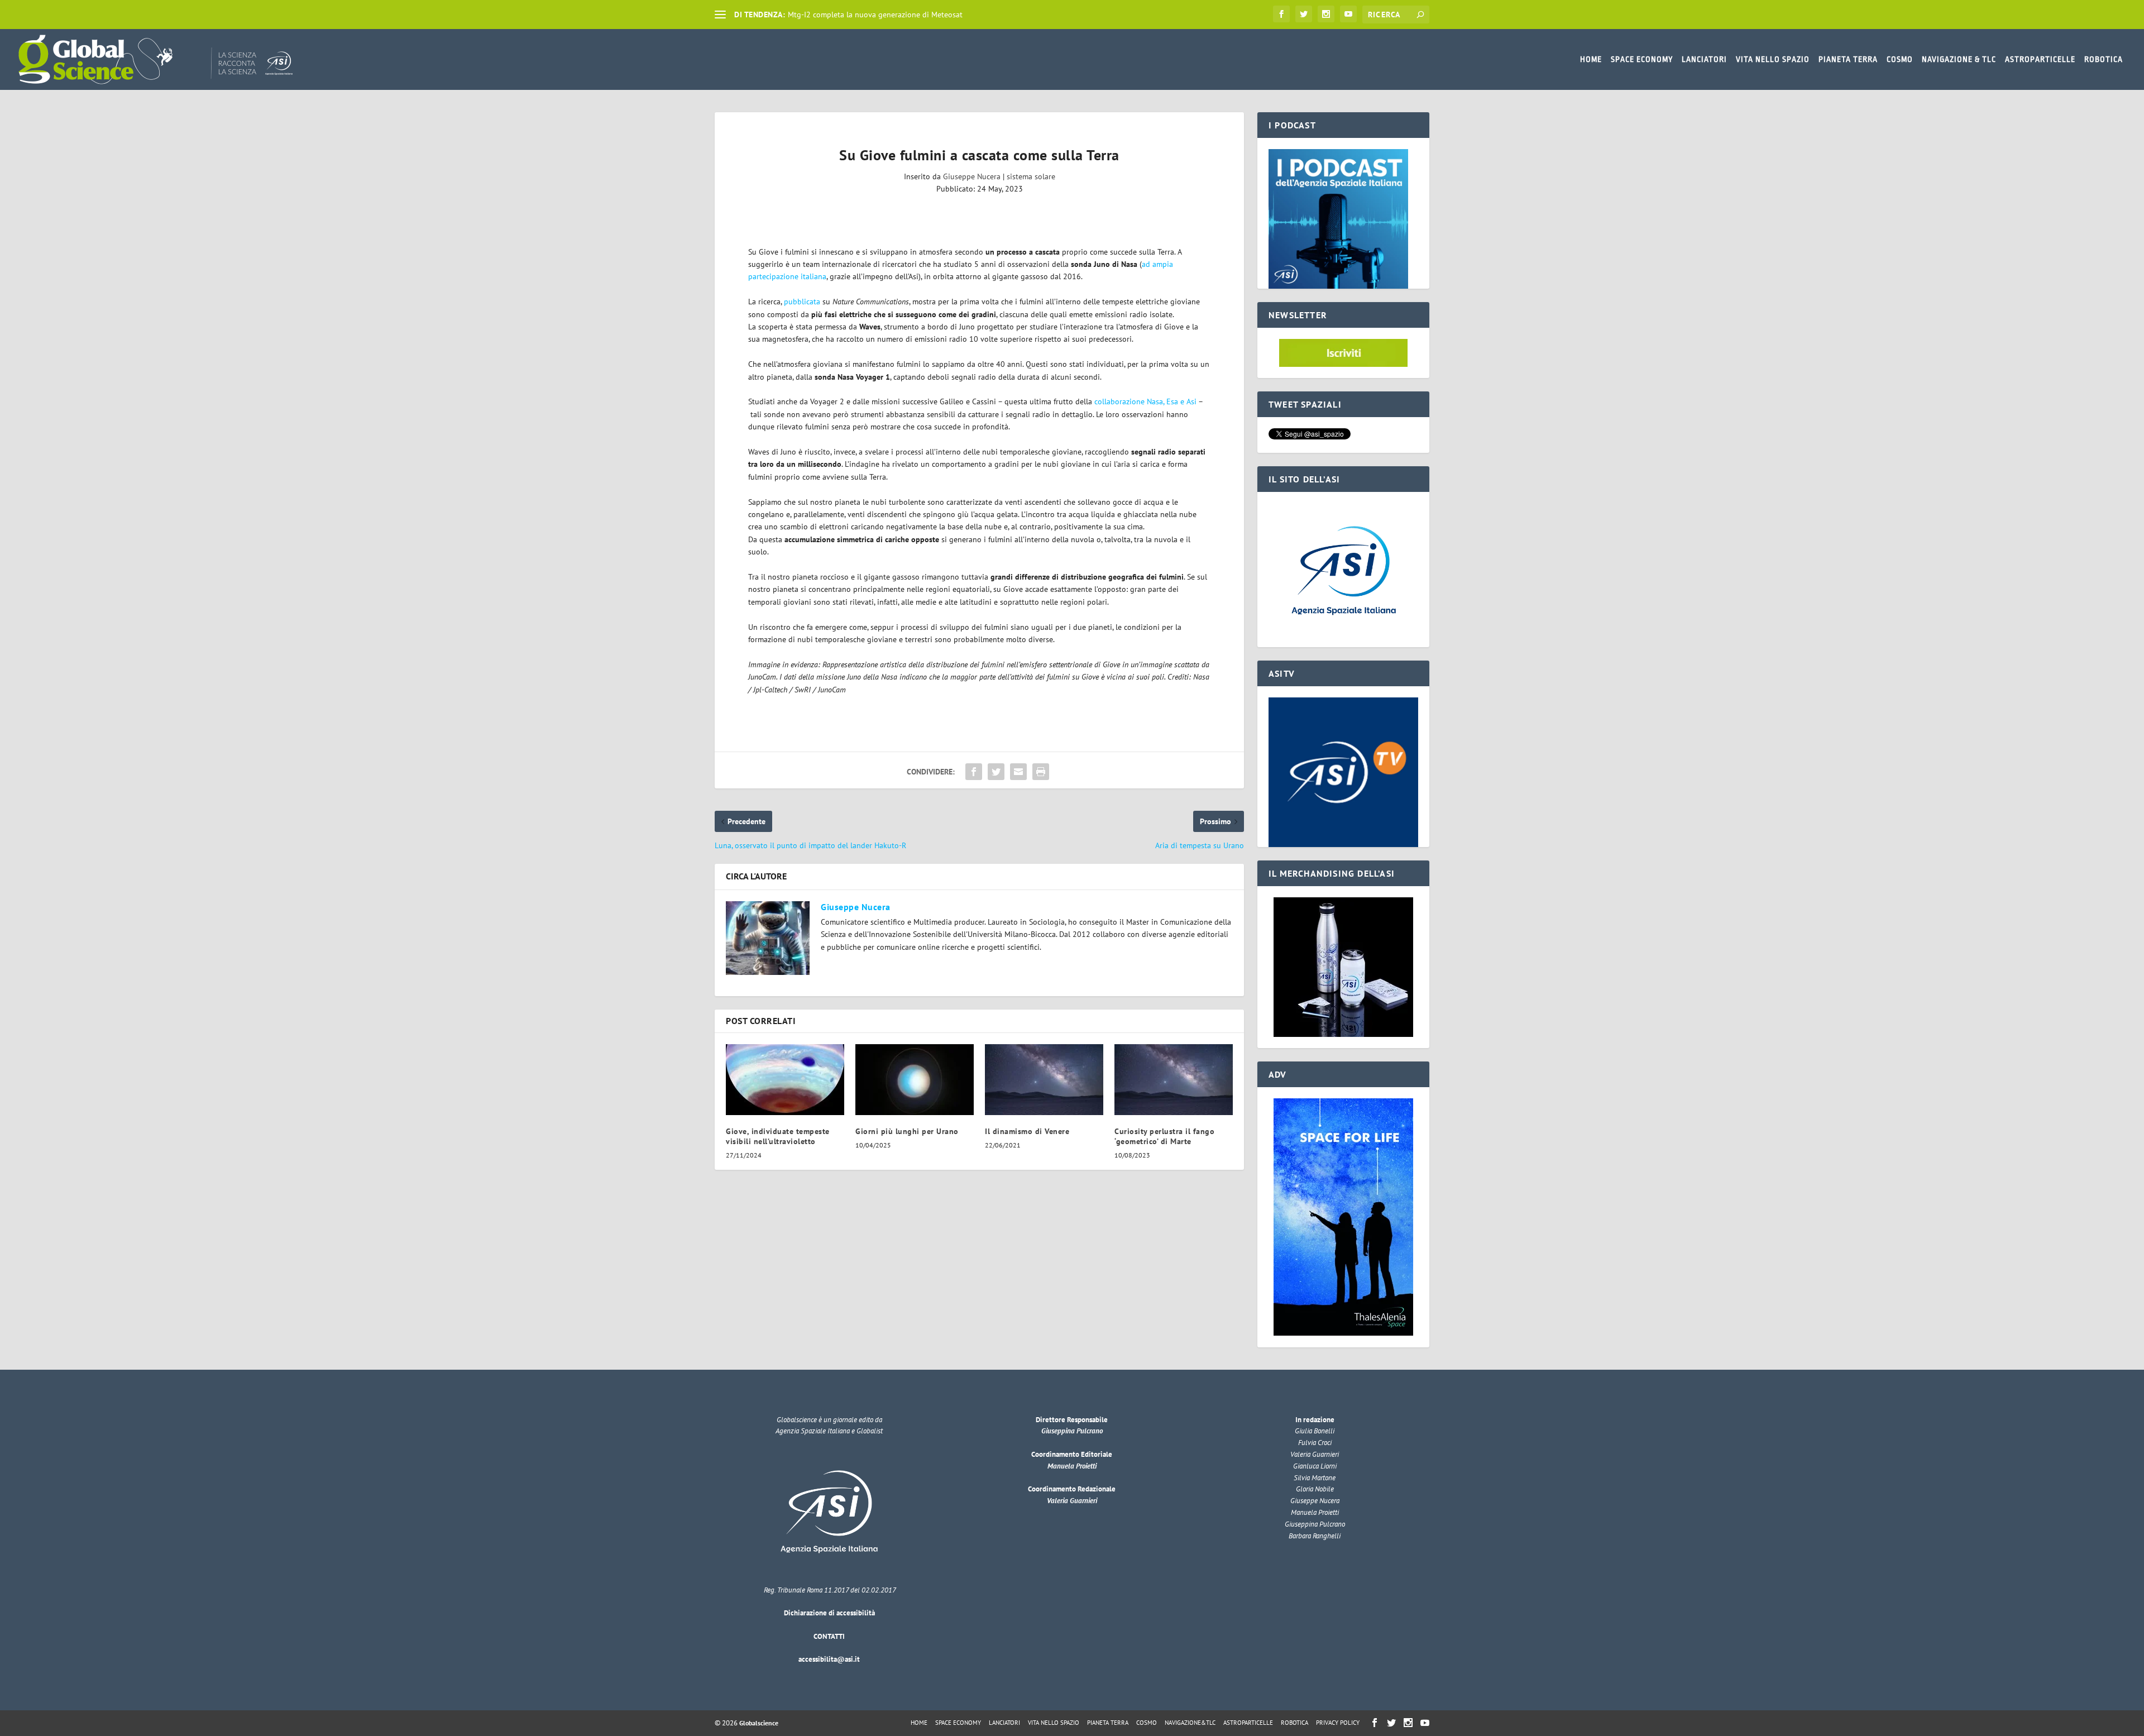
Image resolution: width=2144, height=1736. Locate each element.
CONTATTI (829, 1636)
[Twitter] (1304, 14)
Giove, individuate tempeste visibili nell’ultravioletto (778, 1136)
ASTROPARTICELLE (2040, 59)
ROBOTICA (2104, 59)
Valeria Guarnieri (1072, 1501)
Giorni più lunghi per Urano (907, 1131)
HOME (1591, 59)
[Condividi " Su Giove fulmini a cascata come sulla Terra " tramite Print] (1041, 772)
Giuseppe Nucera (972, 176)
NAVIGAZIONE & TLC (1959, 59)
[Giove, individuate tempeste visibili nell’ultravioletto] (785, 1080)
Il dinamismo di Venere (1027, 1131)
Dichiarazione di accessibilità (829, 1613)
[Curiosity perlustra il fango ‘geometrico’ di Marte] (1174, 1080)
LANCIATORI (1704, 59)
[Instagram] (1326, 14)
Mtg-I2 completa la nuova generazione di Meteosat (875, 15)
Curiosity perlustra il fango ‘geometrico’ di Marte (1164, 1136)
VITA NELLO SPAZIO (1773, 59)
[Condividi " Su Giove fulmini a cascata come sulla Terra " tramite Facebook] (974, 772)
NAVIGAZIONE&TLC (1190, 1723)
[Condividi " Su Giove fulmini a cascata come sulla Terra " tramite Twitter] (996, 772)
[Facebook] (1281, 14)
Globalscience (759, 1723)
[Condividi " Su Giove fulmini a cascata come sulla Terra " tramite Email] (1018, 772)
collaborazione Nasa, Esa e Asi (1145, 401)
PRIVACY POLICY (1338, 1723)
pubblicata (802, 302)
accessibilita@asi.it (829, 1659)
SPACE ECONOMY (1642, 59)
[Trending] (720, 15)
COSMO (1900, 59)
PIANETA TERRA (1848, 59)
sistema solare (1031, 176)
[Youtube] (1348, 14)
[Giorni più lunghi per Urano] (915, 1080)
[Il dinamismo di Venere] (1044, 1080)
